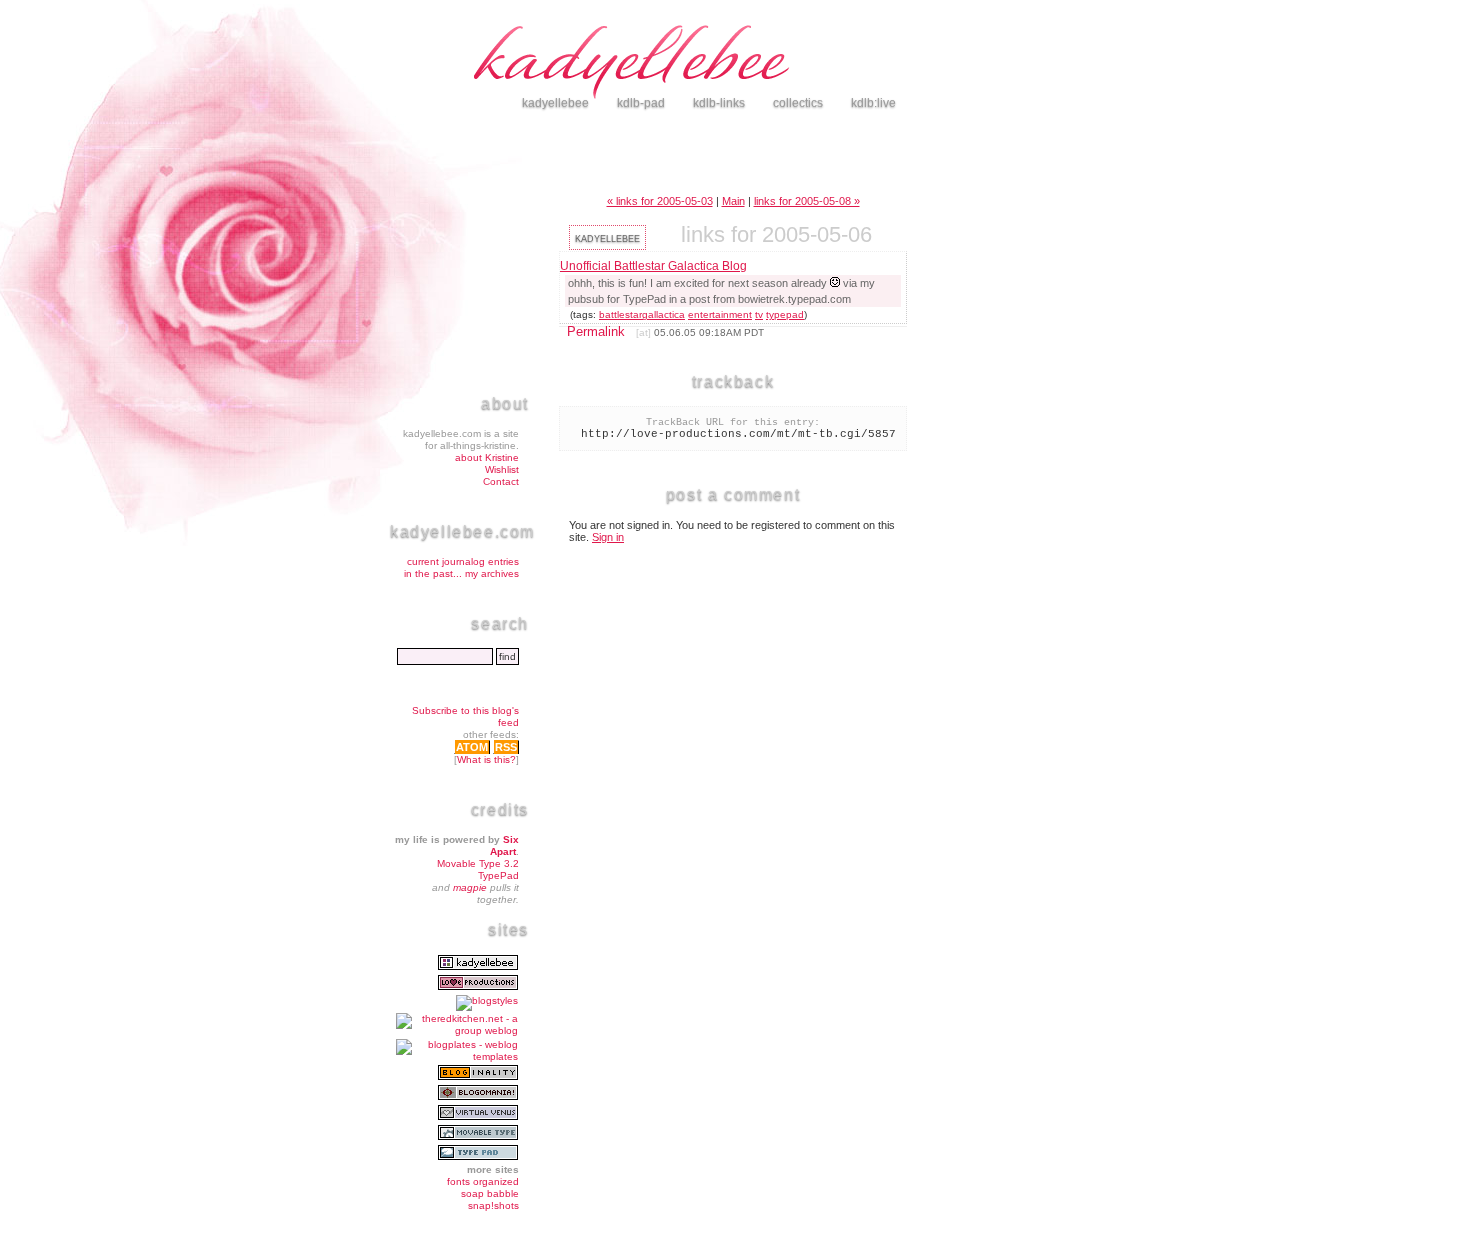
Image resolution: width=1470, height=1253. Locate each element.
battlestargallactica (642, 314)
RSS (506, 747)
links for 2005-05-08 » (807, 201)
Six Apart (504, 845)
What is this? (486, 759)
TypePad (498, 875)
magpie (470, 887)
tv (759, 314)
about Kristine (487, 457)
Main (733, 201)
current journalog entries (463, 561)
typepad (785, 314)
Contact (501, 481)
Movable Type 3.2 (478, 863)
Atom (472, 747)
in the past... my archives (461, 573)
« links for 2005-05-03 (660, 201)
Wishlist (502, 469)
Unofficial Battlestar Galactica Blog (653, 266)
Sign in (608, 537)
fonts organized (483, 1181)
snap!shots (493, 1205)
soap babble (490, 1193)
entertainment (720, 314)
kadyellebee (775, 64)
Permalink (596, 331)
